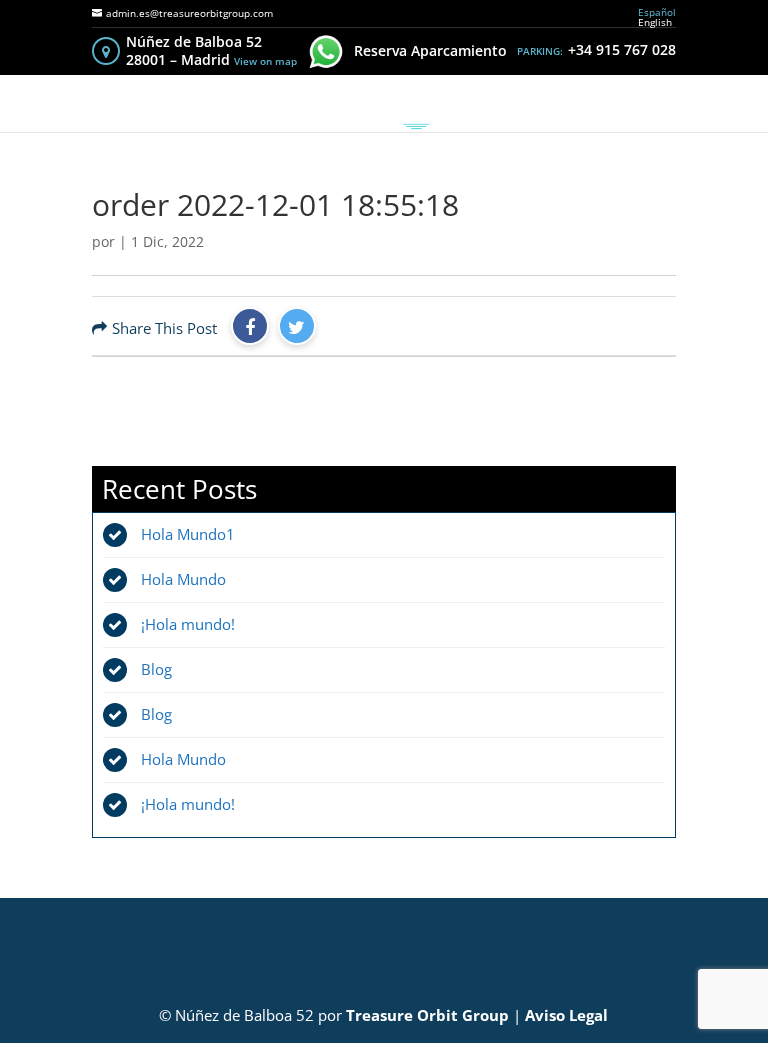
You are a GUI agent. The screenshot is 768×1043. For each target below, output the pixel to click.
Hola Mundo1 (188, 534)
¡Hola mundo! (188, 624)
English (655, 22)
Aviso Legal (566, 1015)
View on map (265, 61)
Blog (156, 669)
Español (657, 12)
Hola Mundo (183, 579)
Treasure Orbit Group (427, 1015)
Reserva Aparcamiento (430, 50)
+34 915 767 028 (622, 49)
